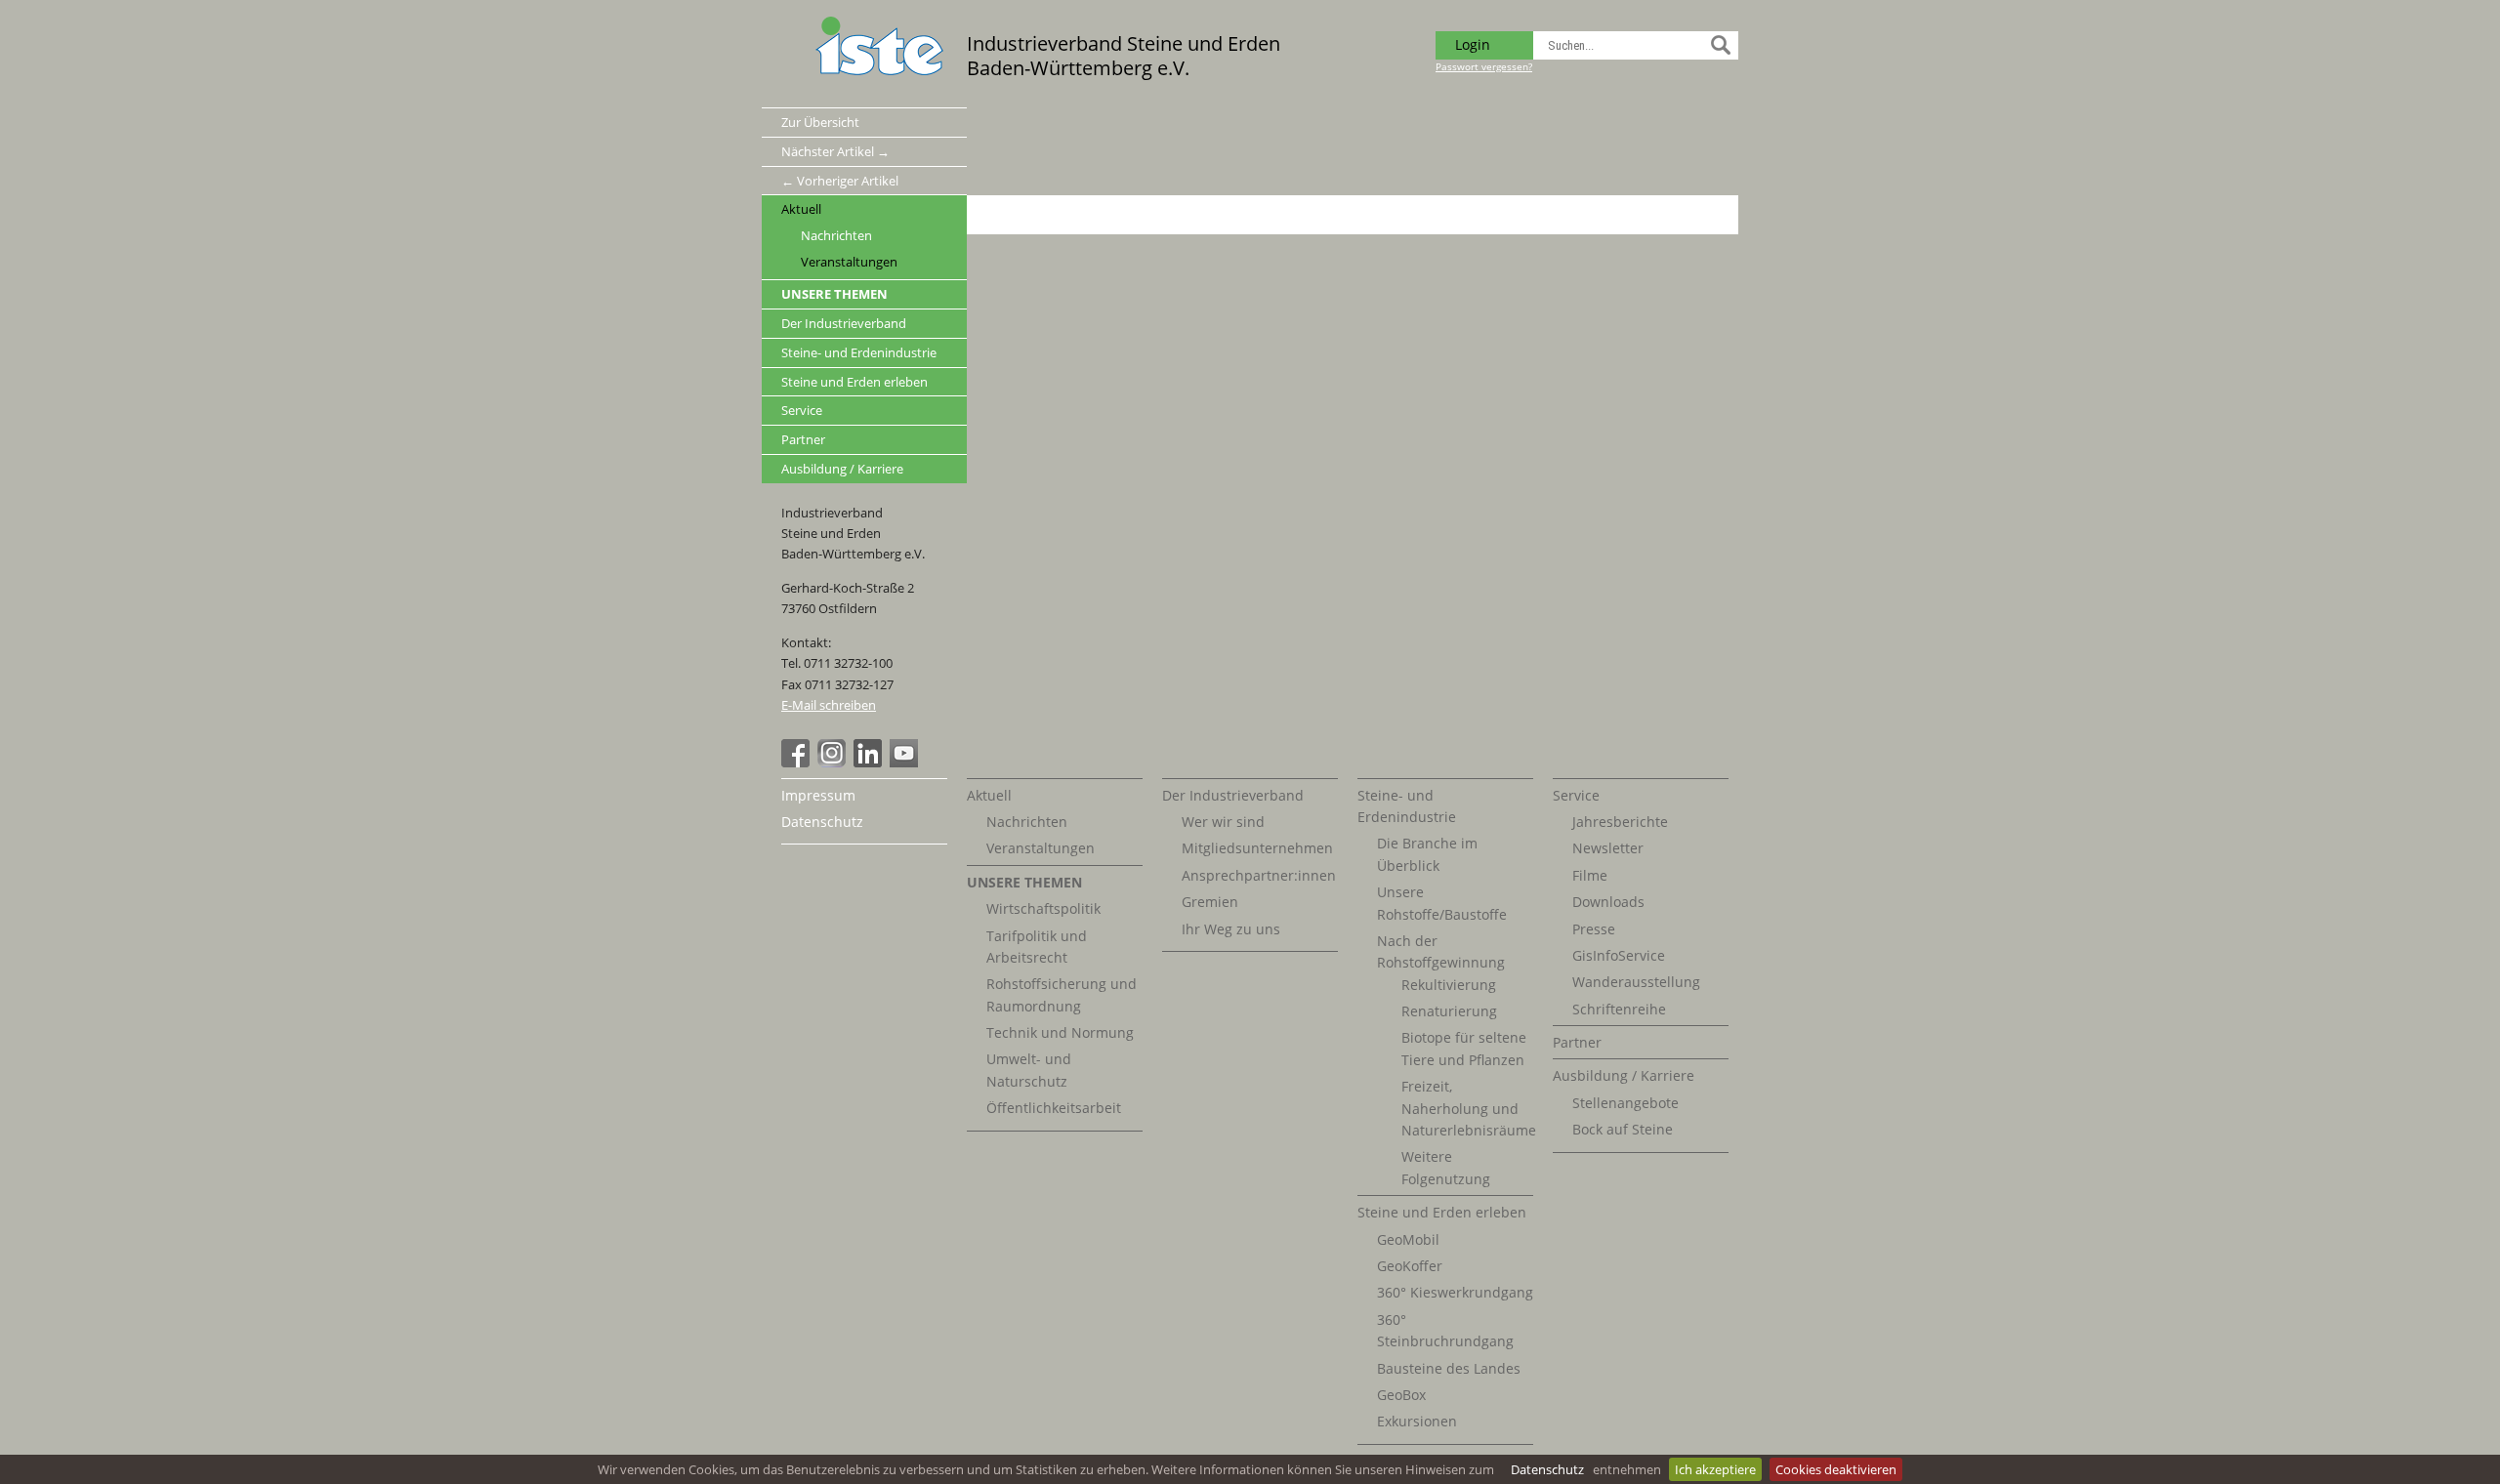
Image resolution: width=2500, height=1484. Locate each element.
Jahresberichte (1620, 822)
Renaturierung (1449, 1011)
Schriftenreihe (1619, 1009)
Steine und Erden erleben (854, 382)
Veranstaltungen (849, 262)
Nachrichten (836, 236)
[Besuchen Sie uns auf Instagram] (834, 763)
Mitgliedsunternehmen (1257, 848)
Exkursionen (1417, 1421)
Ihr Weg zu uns (1231, 929)
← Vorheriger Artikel (840, 181)
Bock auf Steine (1623, 1129)
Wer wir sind (1223, 822)
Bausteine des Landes (1449, 1368)
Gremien (1210, 902)
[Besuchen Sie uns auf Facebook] (798, 763)
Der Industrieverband (844, 323)
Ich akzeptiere (1715, 1469)
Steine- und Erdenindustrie (859, 352)
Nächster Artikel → (835, 151)
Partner (803, 439)
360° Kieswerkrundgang (1455, 1292)
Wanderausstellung (1636, 982)
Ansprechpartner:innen (1259, 875)
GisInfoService (1619, 955)
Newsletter (1608, 848)
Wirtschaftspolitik (1043, 908)
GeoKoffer (1410, 1266)
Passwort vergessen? (1484, 66)
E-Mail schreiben (829, 705)
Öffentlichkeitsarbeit (1054, 1108)
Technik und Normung (1060, 1032)
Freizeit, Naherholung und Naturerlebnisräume (1469, 1108)
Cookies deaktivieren (1836, 1469)
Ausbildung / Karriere (842, 469)
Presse (1594, 929)
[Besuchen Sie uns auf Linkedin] (870, 763)
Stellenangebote (1625, 1103)
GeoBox (1401, 1395)
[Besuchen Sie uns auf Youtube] (906, 763)
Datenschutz (1547, 1469)
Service (802, 410)
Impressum (818, 795)
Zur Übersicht (820, 122)
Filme (1590, 875)
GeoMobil (1408, 1239)
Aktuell (801, 209)
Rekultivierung (1449, 985)
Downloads (1608, 902)
